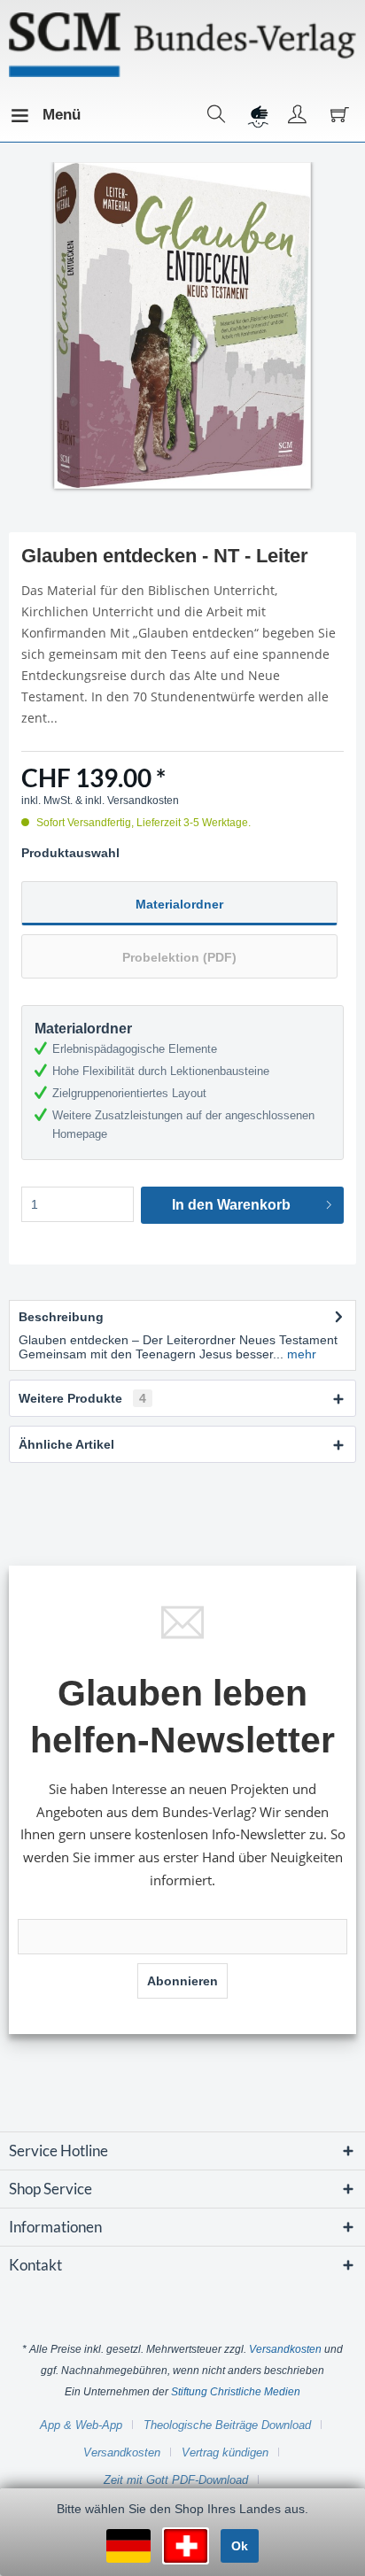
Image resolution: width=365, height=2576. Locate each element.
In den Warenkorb (231, 1205)
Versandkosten (285, 2349)
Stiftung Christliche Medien (236, 2392)
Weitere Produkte (82, 1398)
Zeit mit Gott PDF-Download (176, 2480)
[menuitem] (26, 115)
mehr (300, 1354)
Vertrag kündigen (225, 2452)
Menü (47, 115)
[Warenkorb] (338, 115)
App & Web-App (81, 2425)
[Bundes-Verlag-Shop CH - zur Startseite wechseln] (182, 45)
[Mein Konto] (298, 115)
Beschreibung (61, 1317)
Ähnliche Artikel (66, 1444)
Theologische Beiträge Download (227, 2425)
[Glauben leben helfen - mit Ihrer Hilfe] (257, 115)
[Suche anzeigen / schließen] (217, 115)
